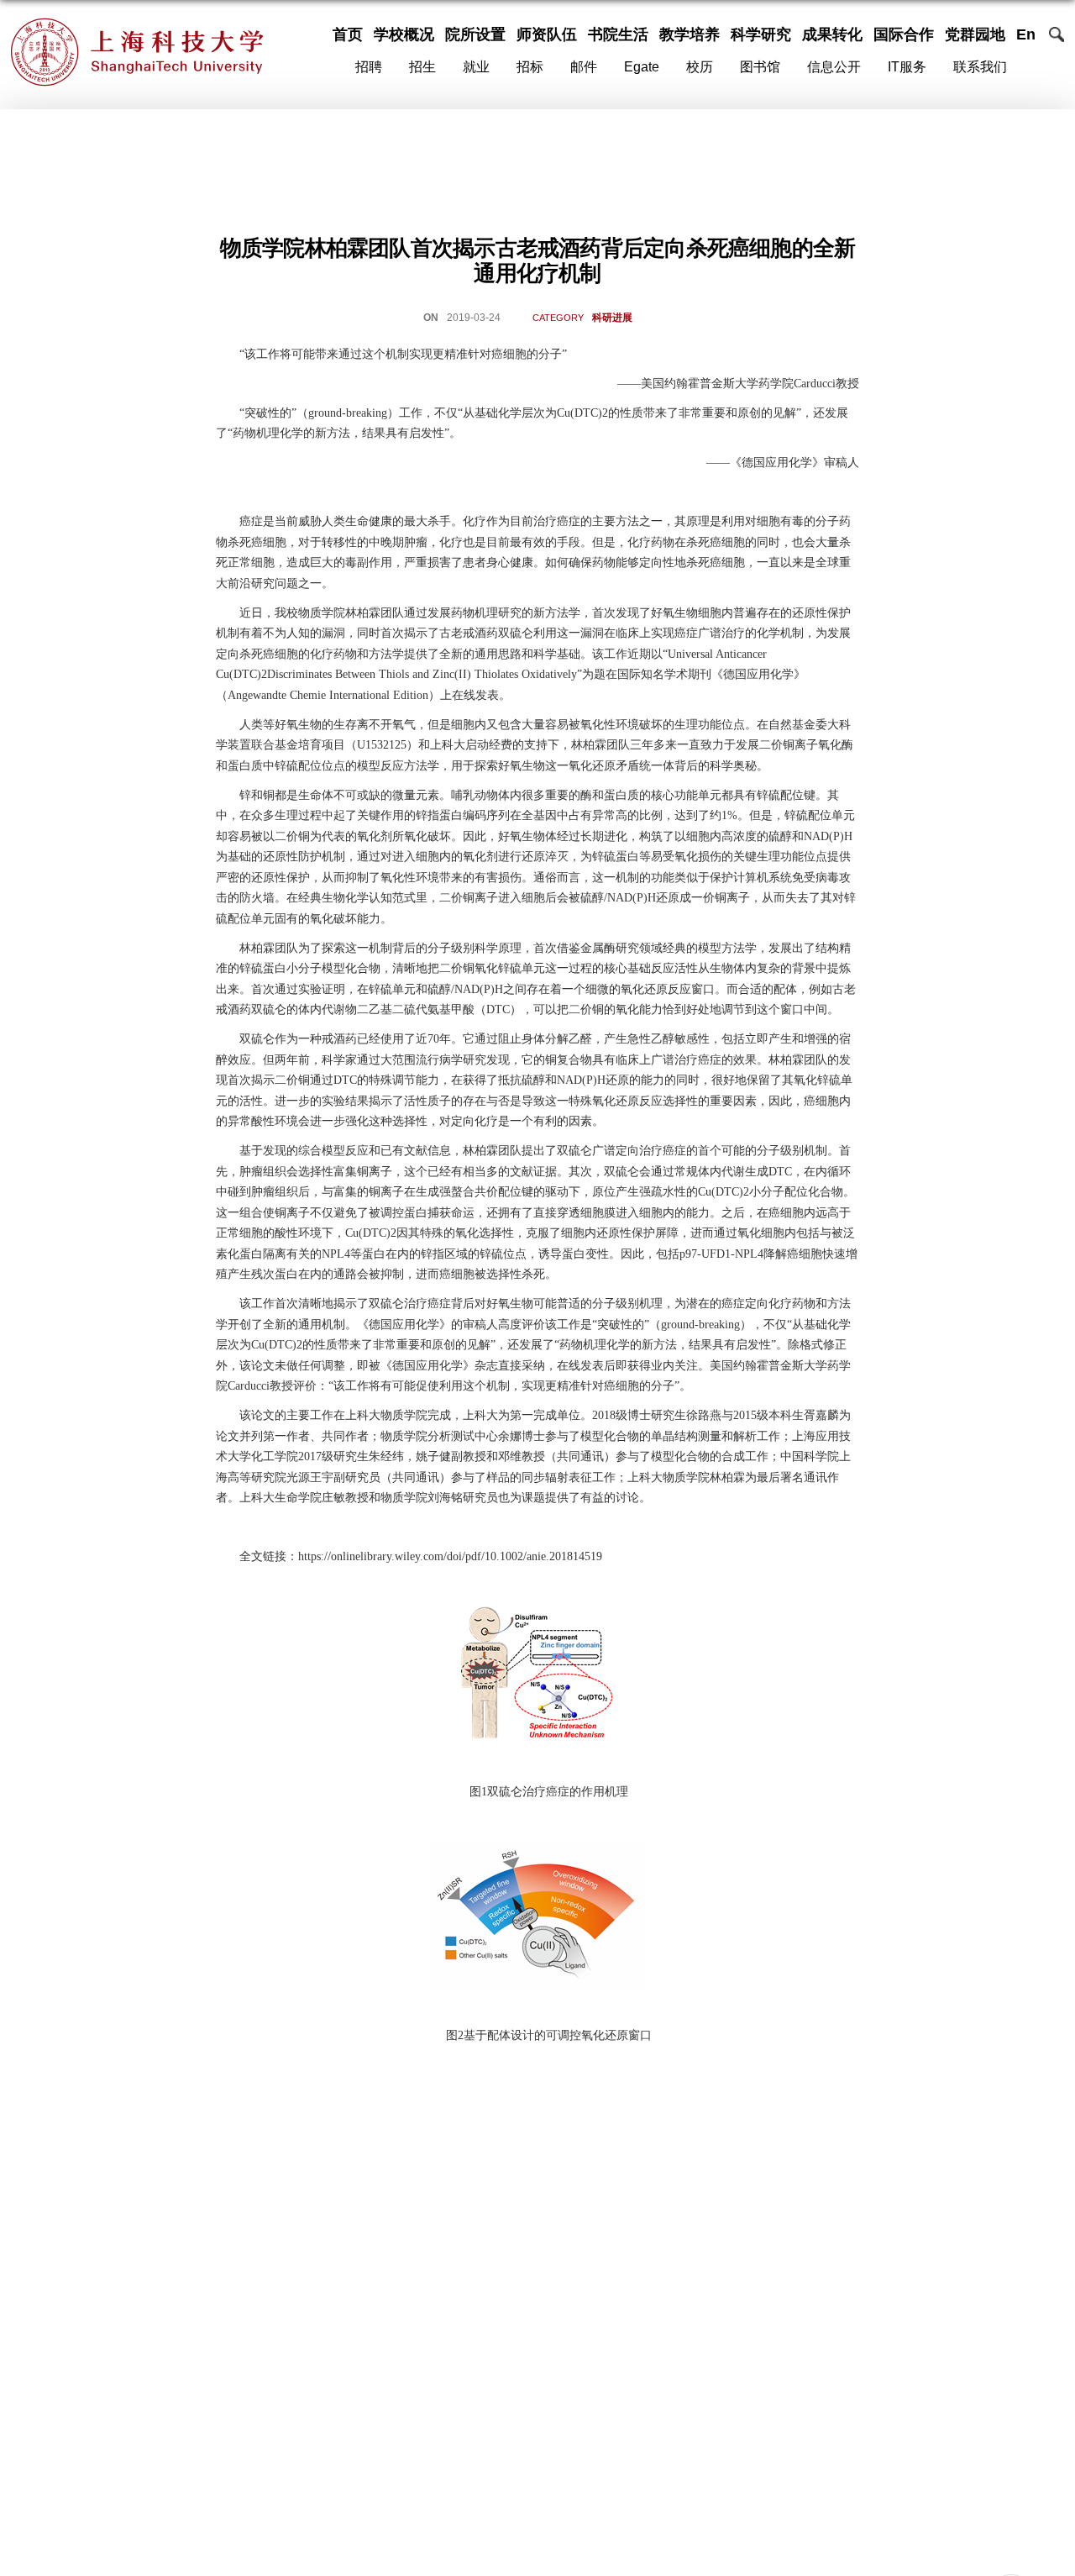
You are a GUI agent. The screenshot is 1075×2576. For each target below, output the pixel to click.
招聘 (369, 67)
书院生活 (618, 34)
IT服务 (907, 67)
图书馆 (760, 67)
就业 (476, 67)
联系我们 (980, 67)
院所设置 (475, 34)
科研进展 (612, 318)
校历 (700, 67)
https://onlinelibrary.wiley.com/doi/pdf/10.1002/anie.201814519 (450, 1556)
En (1026, 34)
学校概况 (404, 34)
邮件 (584, 67)
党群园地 (975, 34)
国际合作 (904, 34)
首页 (348, 34)
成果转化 (832, 34)
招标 (530, 67)
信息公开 (834, 67)
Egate (642, 67)
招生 (422, 67)
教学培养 (690, 34)
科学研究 (761, 34)
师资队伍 (547, 34)
